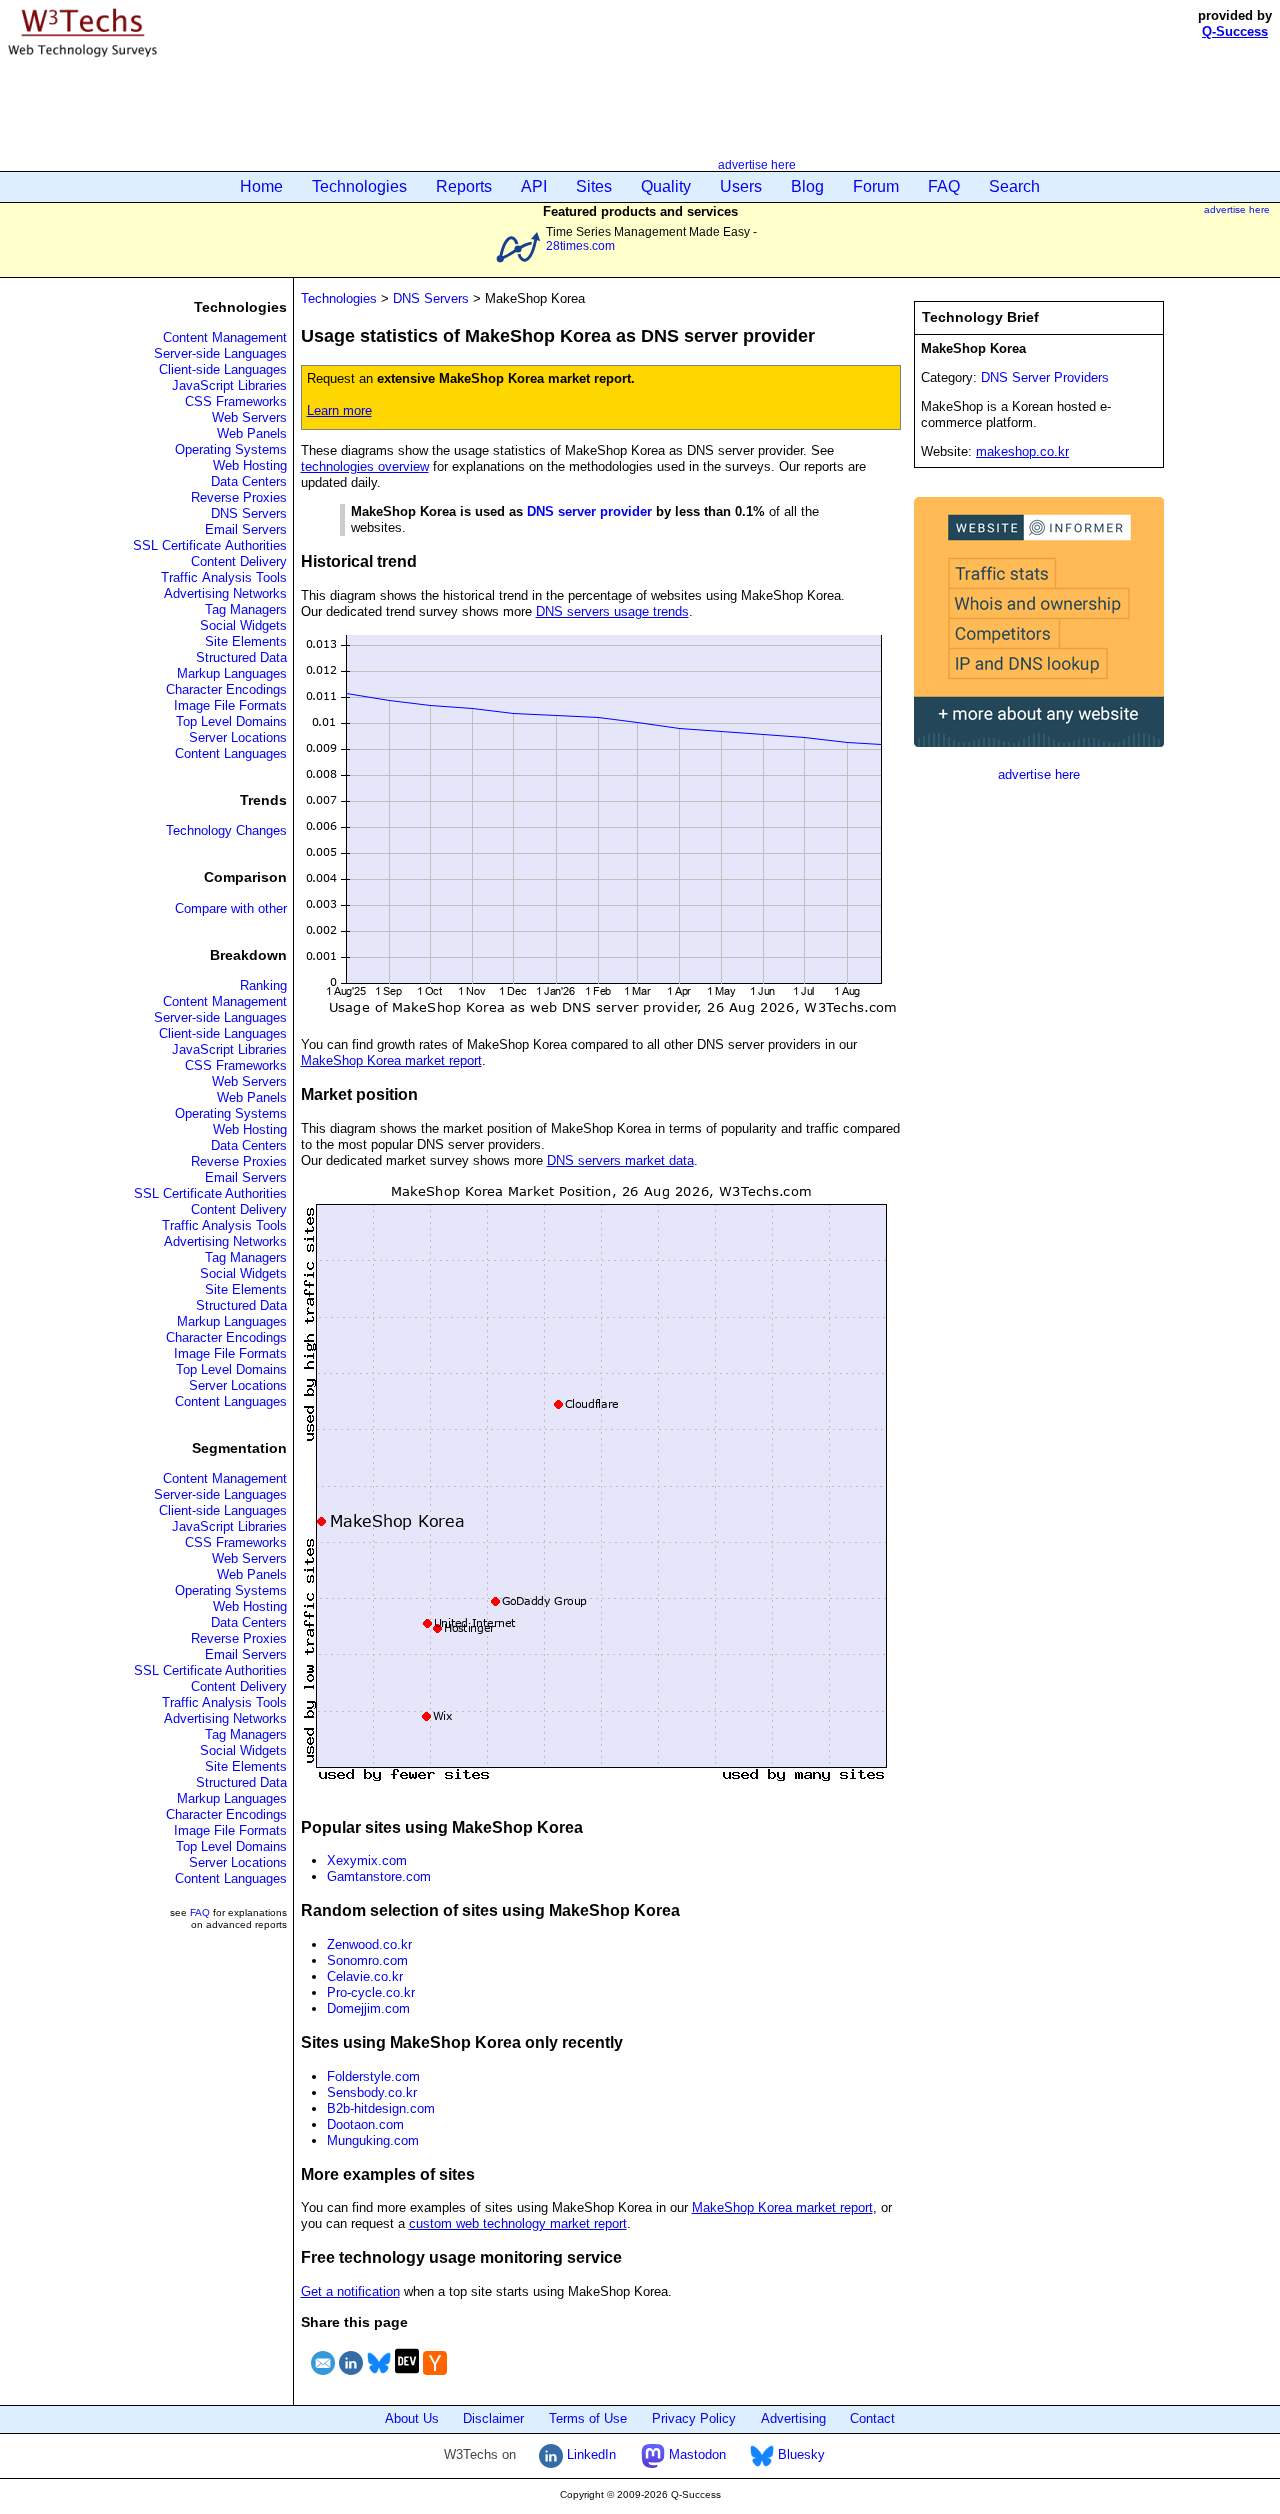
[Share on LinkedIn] (351, 2377)
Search (1014, 186)
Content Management (225, 337)
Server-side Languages (220, 353)
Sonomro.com (367, 1960)
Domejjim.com (368, 2008)
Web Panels (252, 433)
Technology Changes (226, 830)
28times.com (580, 245)
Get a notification (350, 2291)
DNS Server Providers (1045, 377)
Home (261, 186)
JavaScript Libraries (229, 385)
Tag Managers (246, 609)
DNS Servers (249, 513)
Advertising (793, 2418)
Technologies (359, 186)
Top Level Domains (231, 721)
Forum (876, 186)
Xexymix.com (367, 1860)
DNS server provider (589, 511)
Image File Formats (230, 705)
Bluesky (799, 2454)
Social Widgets (243, 625)
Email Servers (246, 529)
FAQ (944, 186)
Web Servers (249, 417)
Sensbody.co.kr (372, 2092)
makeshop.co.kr (1022, 451)
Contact (872, 2418)
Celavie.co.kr (365, 1976)
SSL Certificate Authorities (210, 545)
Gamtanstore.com (379, 1876)
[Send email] (323, 2377)
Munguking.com (373, 2140)
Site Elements (246, 641)
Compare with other (231, 908)
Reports (464, 186)
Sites (594, 186)
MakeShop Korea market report (391, 1060)
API (534, 186)
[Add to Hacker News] (435, 2377)
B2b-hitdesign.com (381, 2108)
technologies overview (365, 466)
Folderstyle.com (373, 2076)
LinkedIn (589, 2454)
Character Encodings (226, 689)
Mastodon (695, 2454)
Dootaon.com (365, 2124)
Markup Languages (232, 673)
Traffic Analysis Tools (224, 577)
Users (741, 186)
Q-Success (1235, 31)
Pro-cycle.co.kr (371, 1992)
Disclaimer (493, 2418)
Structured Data (241, 657)
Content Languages (231, 753)
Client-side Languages (223, 369)
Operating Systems (231, 449)
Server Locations (238, 737)
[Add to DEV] (407, 2377)
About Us (412, 2418)
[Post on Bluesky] (379, 2377)
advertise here (757, 164)
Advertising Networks (225, 593)
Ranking (263, 985)
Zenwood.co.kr (369, 1944)
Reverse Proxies (239, 497)
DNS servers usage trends (612, 611)
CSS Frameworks (236, 401)
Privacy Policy (694, 2418)
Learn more (339, 410)
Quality (666, 186)
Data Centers (249, 481)
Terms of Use (588, 2418)
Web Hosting (250, 465)
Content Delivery (239, 561)
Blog (807, 186)
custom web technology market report (518, 2223)
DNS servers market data (620, 1160)
